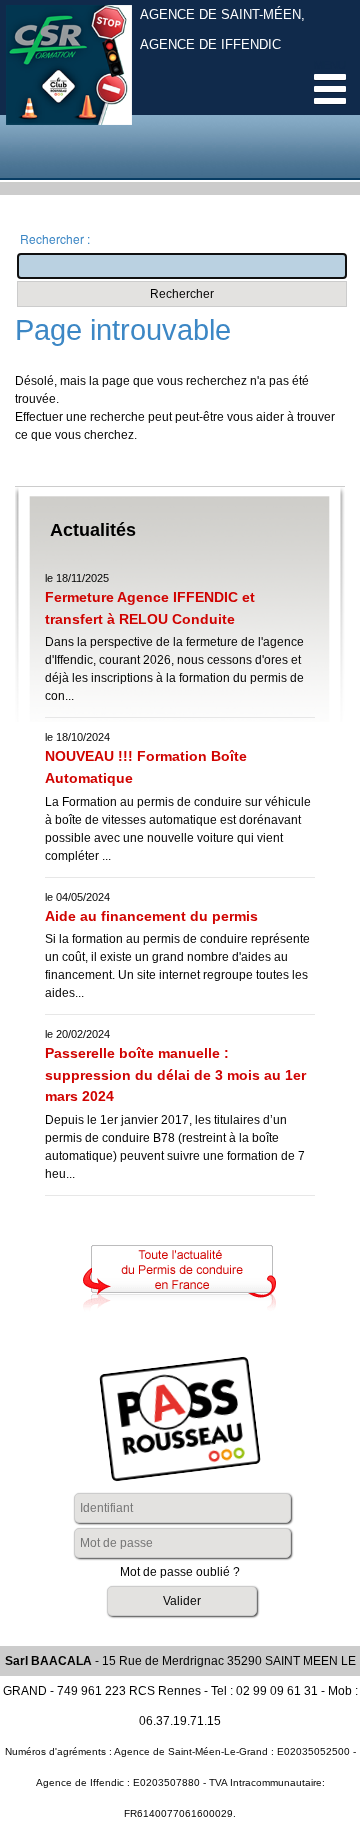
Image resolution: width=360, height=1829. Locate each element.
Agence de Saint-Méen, (222, 15)
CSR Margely (69, 80)
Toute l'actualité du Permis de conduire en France (180, 1278)
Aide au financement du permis (151, 916)
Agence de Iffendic (210, 45)
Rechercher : (55, 238)
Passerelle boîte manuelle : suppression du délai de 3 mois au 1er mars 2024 (175, 1074)
